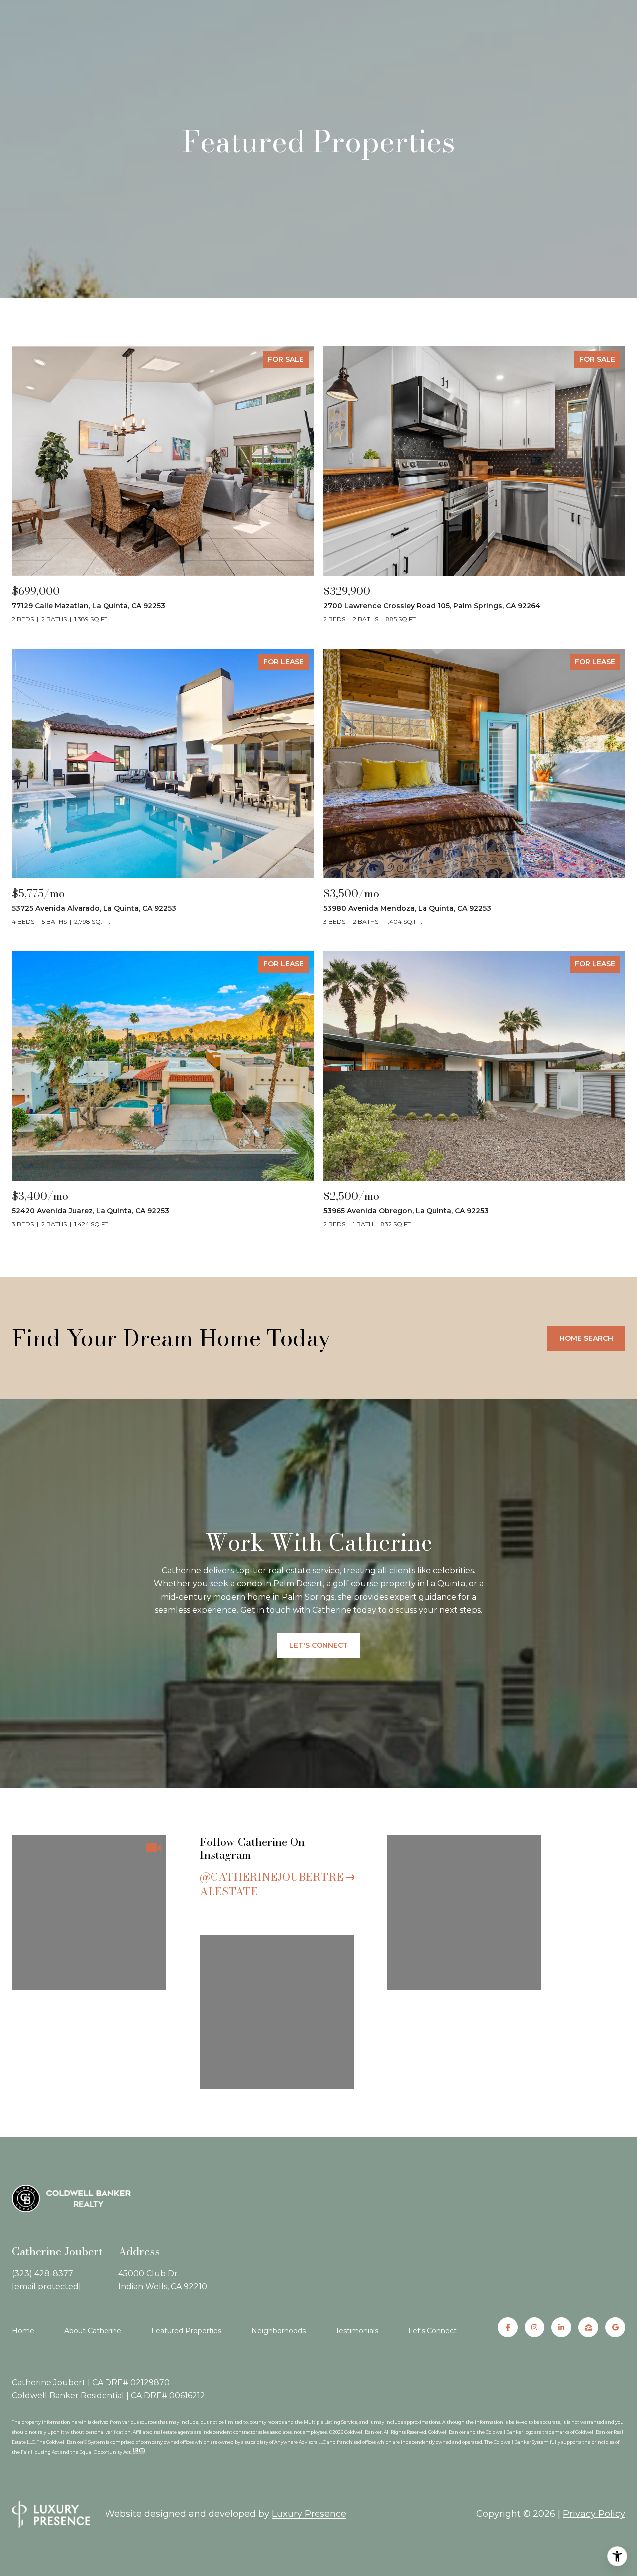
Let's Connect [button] (318, 1645)
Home (23, 2331)
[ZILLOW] (588, 2327)
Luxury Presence (309, 2514)
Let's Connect (432, 2331)
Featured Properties (186, 2331)
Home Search (586, 1338)
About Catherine (93, 2331)
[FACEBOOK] (508, 2327)
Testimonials (357, 2331)
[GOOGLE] (615, 2327)
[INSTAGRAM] (534, 2327)
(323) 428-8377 (43, 2273)
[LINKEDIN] (561, 2327)
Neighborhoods (278, 2331)
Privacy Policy (594, 2514)
